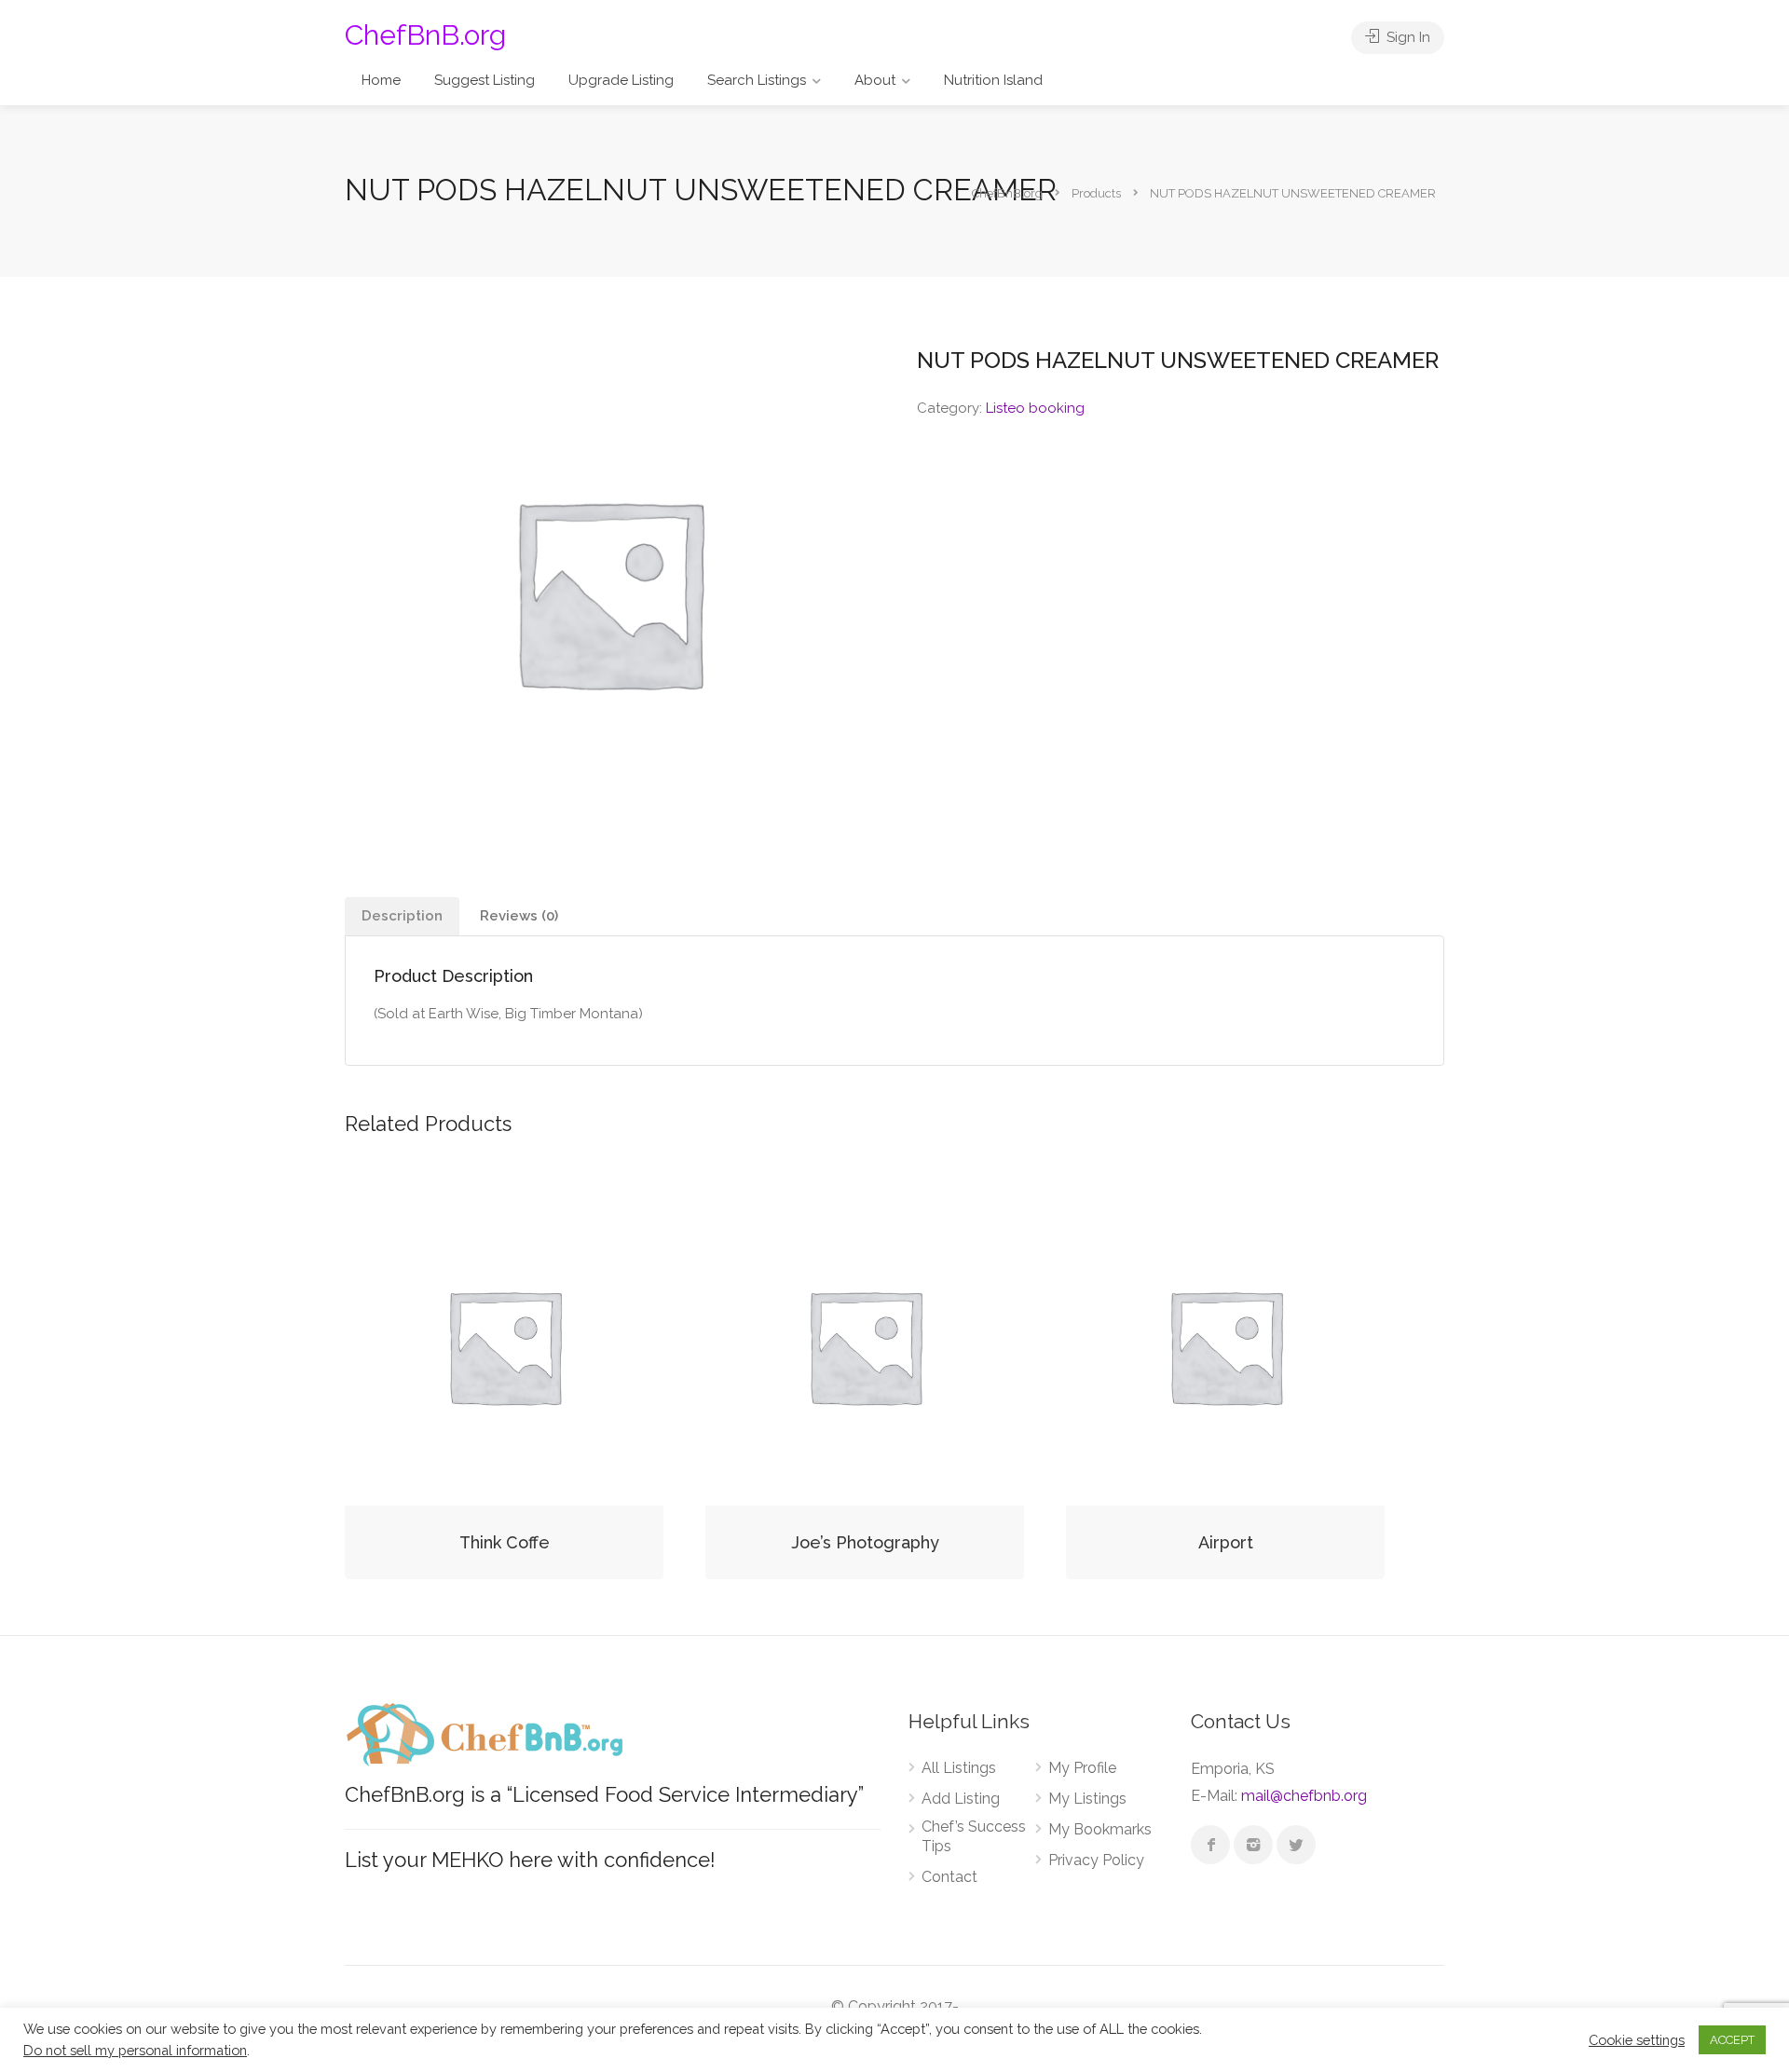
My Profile (1082, 1768)
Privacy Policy (1096, 1860)
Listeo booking (1035, 408)
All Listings (959, 1768)
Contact (949, 1877)
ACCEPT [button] (1732, 2040)
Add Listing (961, 1799)
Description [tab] (402, 916)
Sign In (1407, 37)
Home (381, 80)
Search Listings (757, 80)
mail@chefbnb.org (1304, 1796)
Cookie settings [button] (1637, 2040)
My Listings (1087, 1799)
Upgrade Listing (621, 80)
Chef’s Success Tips (974, 1836)
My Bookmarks (1100, 1829)
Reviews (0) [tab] (519, 916)
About (875, 80)
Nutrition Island (993, 80)
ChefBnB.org (425, 35)
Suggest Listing (485, 80)
